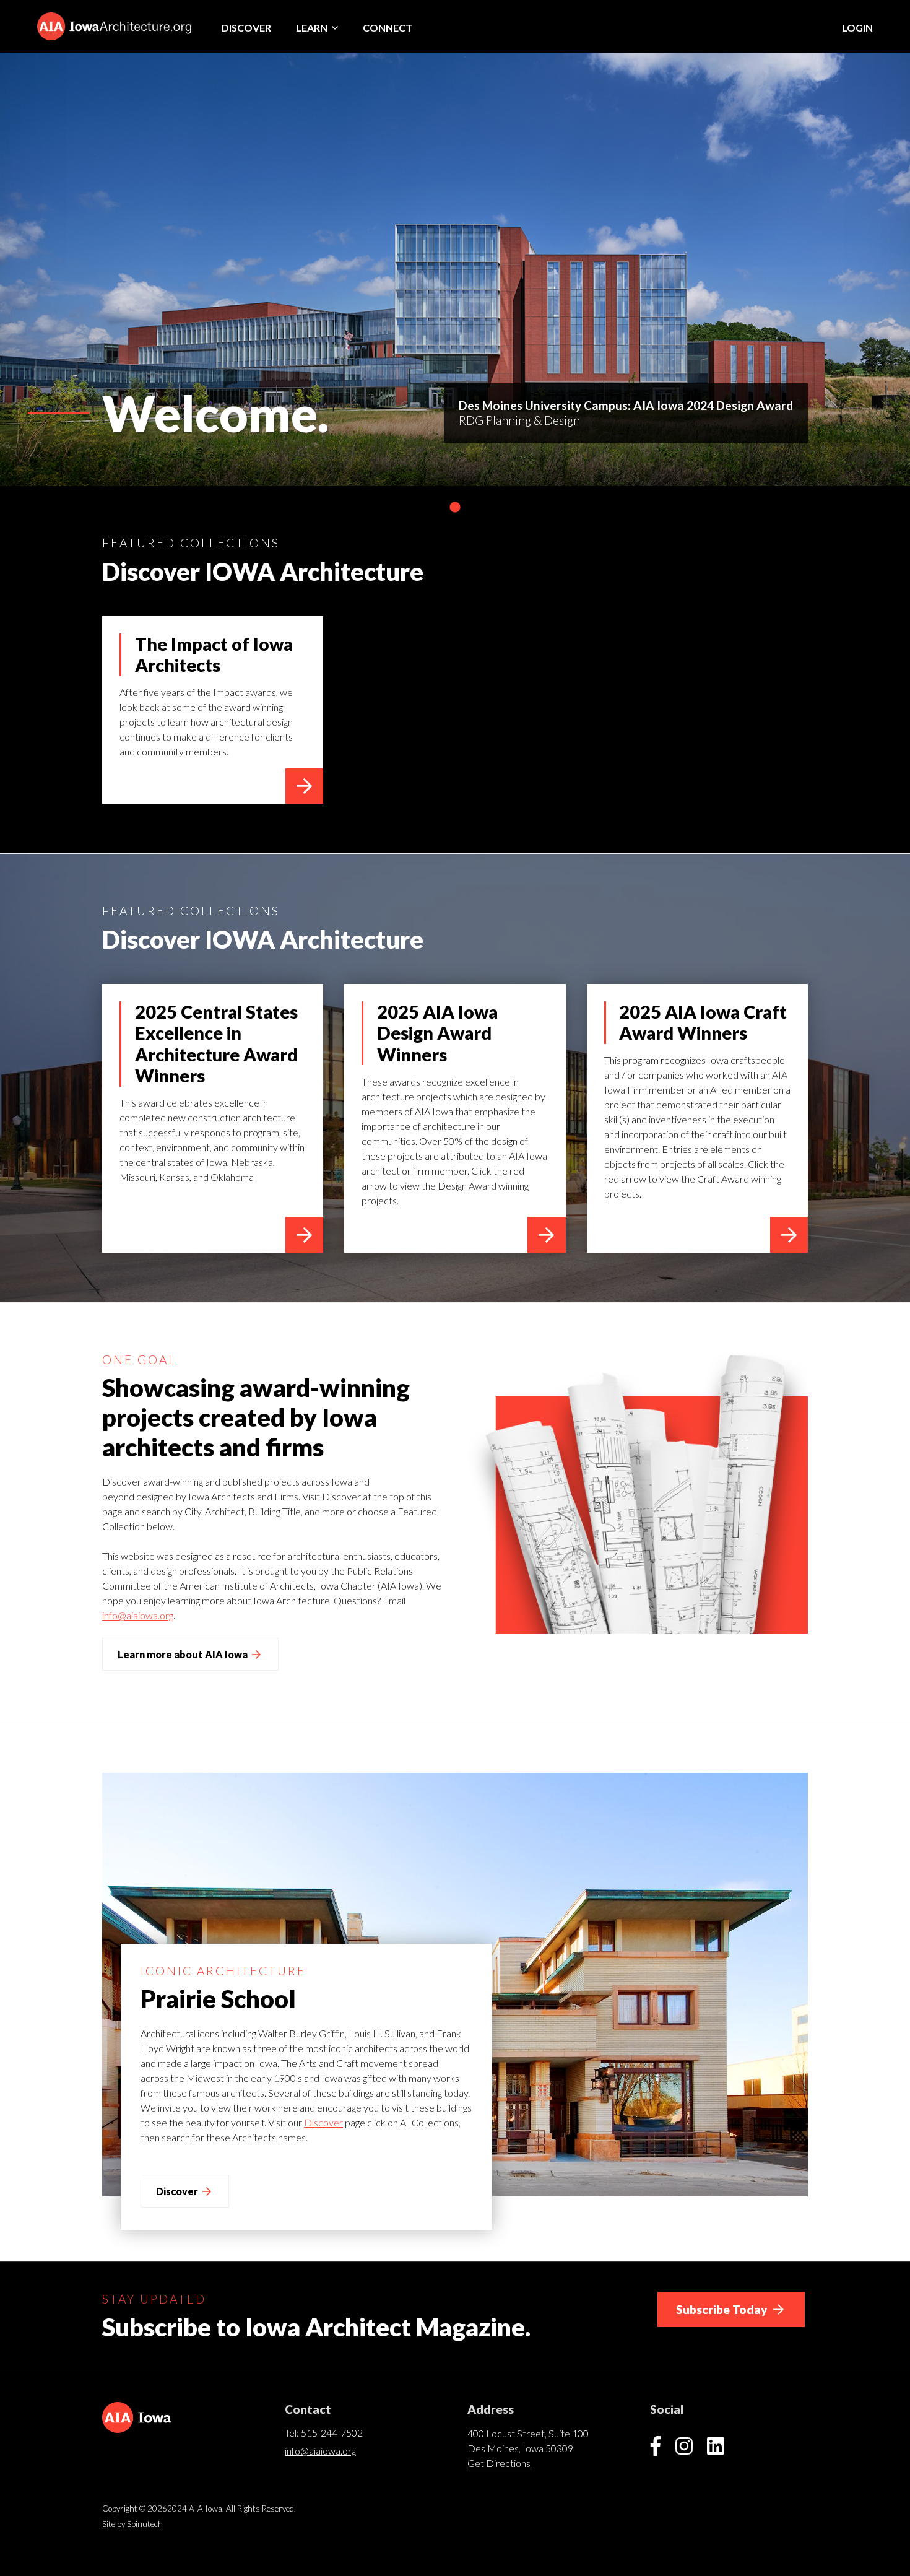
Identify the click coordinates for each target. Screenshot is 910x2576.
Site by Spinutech (132, 2524)
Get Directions (499, 2463)
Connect (388, 28)
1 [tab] (455, 508)
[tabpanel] (455, 269)
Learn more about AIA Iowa (184, 1654)
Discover (246, 28)
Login (857, 28)
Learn (313, 28)
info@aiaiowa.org (138, 1615)
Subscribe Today (723, 2309)
